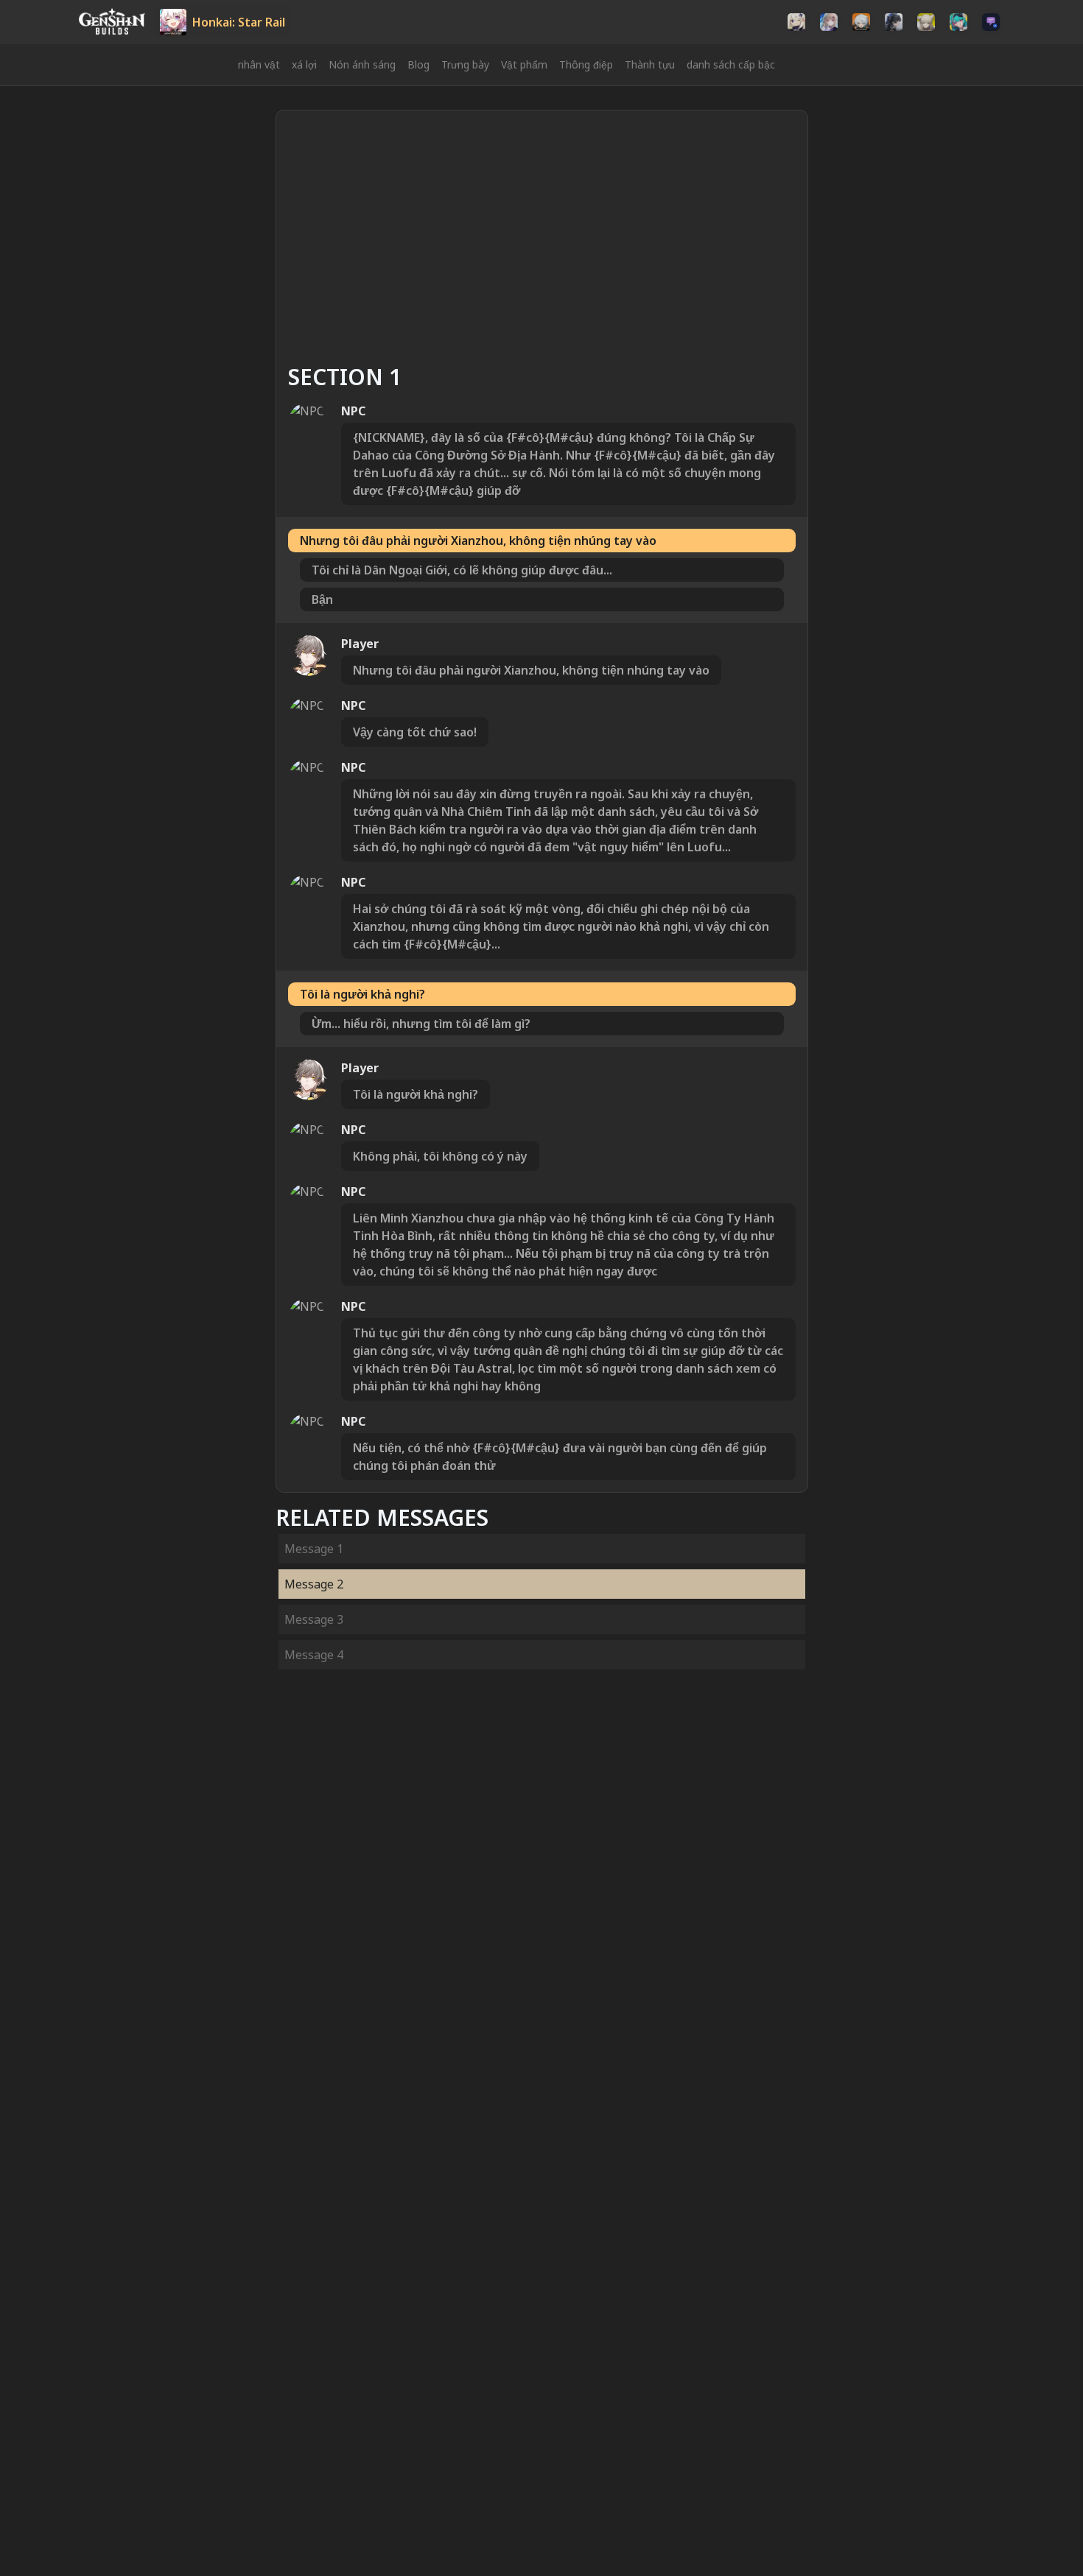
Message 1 (314, 1549)
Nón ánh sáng (362, 64)
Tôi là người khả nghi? (362, 994)
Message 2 (314, 1584)
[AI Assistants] (991, 22)
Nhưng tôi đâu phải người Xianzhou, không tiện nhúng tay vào (478, 541)
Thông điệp (586, 64)
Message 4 (314, 1655)
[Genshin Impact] (796, 22)
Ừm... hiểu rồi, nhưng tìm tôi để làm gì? (421, 1024)
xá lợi (304, 64)
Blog (418, 64)
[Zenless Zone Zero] (861, 22)
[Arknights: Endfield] (926, 22)
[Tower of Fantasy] (829, 22)
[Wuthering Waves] (894, 22)
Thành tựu (650, 64)
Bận (322, 599)
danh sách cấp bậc (731, 64)
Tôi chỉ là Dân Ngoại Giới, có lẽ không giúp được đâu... (462, 570)
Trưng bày (465, 64)
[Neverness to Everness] (958, 22)
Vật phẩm (524, 64)
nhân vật (259, 64)
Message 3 (314, 1619)
